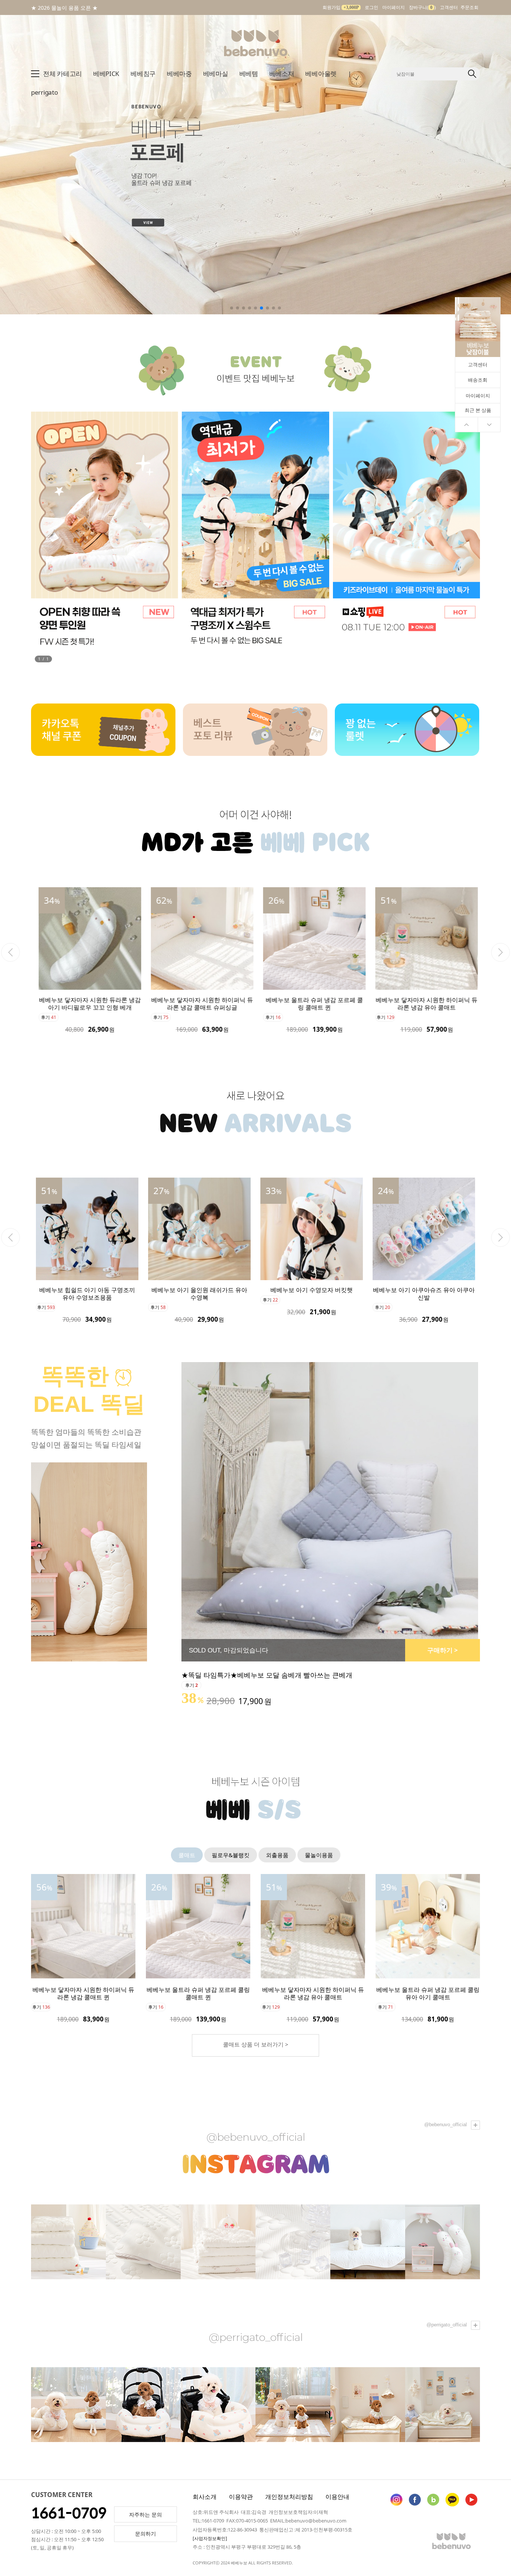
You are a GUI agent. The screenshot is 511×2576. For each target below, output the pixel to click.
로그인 (371, 7)
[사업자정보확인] (210, 2538)
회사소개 (205, 2497)
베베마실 (216, 74)
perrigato (44, 92)
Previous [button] (10, 952)
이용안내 (337, 2497)
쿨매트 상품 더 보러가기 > (256, 2044)
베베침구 (143, 74)
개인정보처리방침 (289, 2497)
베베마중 (179, 74)
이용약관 (241, 2497)
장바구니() (422, 7)
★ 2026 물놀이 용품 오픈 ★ (64, 8)
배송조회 (478, 380)
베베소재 (282, 74)
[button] (502, 147)
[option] (87, 960)
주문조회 (469, 7)
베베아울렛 (321, 74)
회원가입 (341, 7)
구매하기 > (443, 1650)
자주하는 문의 (146, 2514)
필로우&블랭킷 (231, 1855)
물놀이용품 (319, 1855)
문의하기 (146, 2534)
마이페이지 (394, 7)
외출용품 (277, 1855)
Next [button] (501, 952)
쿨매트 (187, 1855)
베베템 (249, 74)
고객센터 (449, 7)
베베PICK (106, 74)
